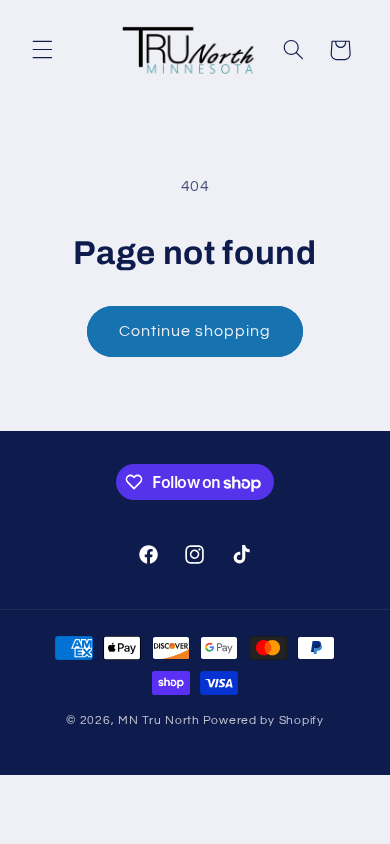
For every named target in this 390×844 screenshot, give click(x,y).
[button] (42, 50)
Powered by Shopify (263, 720)
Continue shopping (195, 331)
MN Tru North (159, 720)
